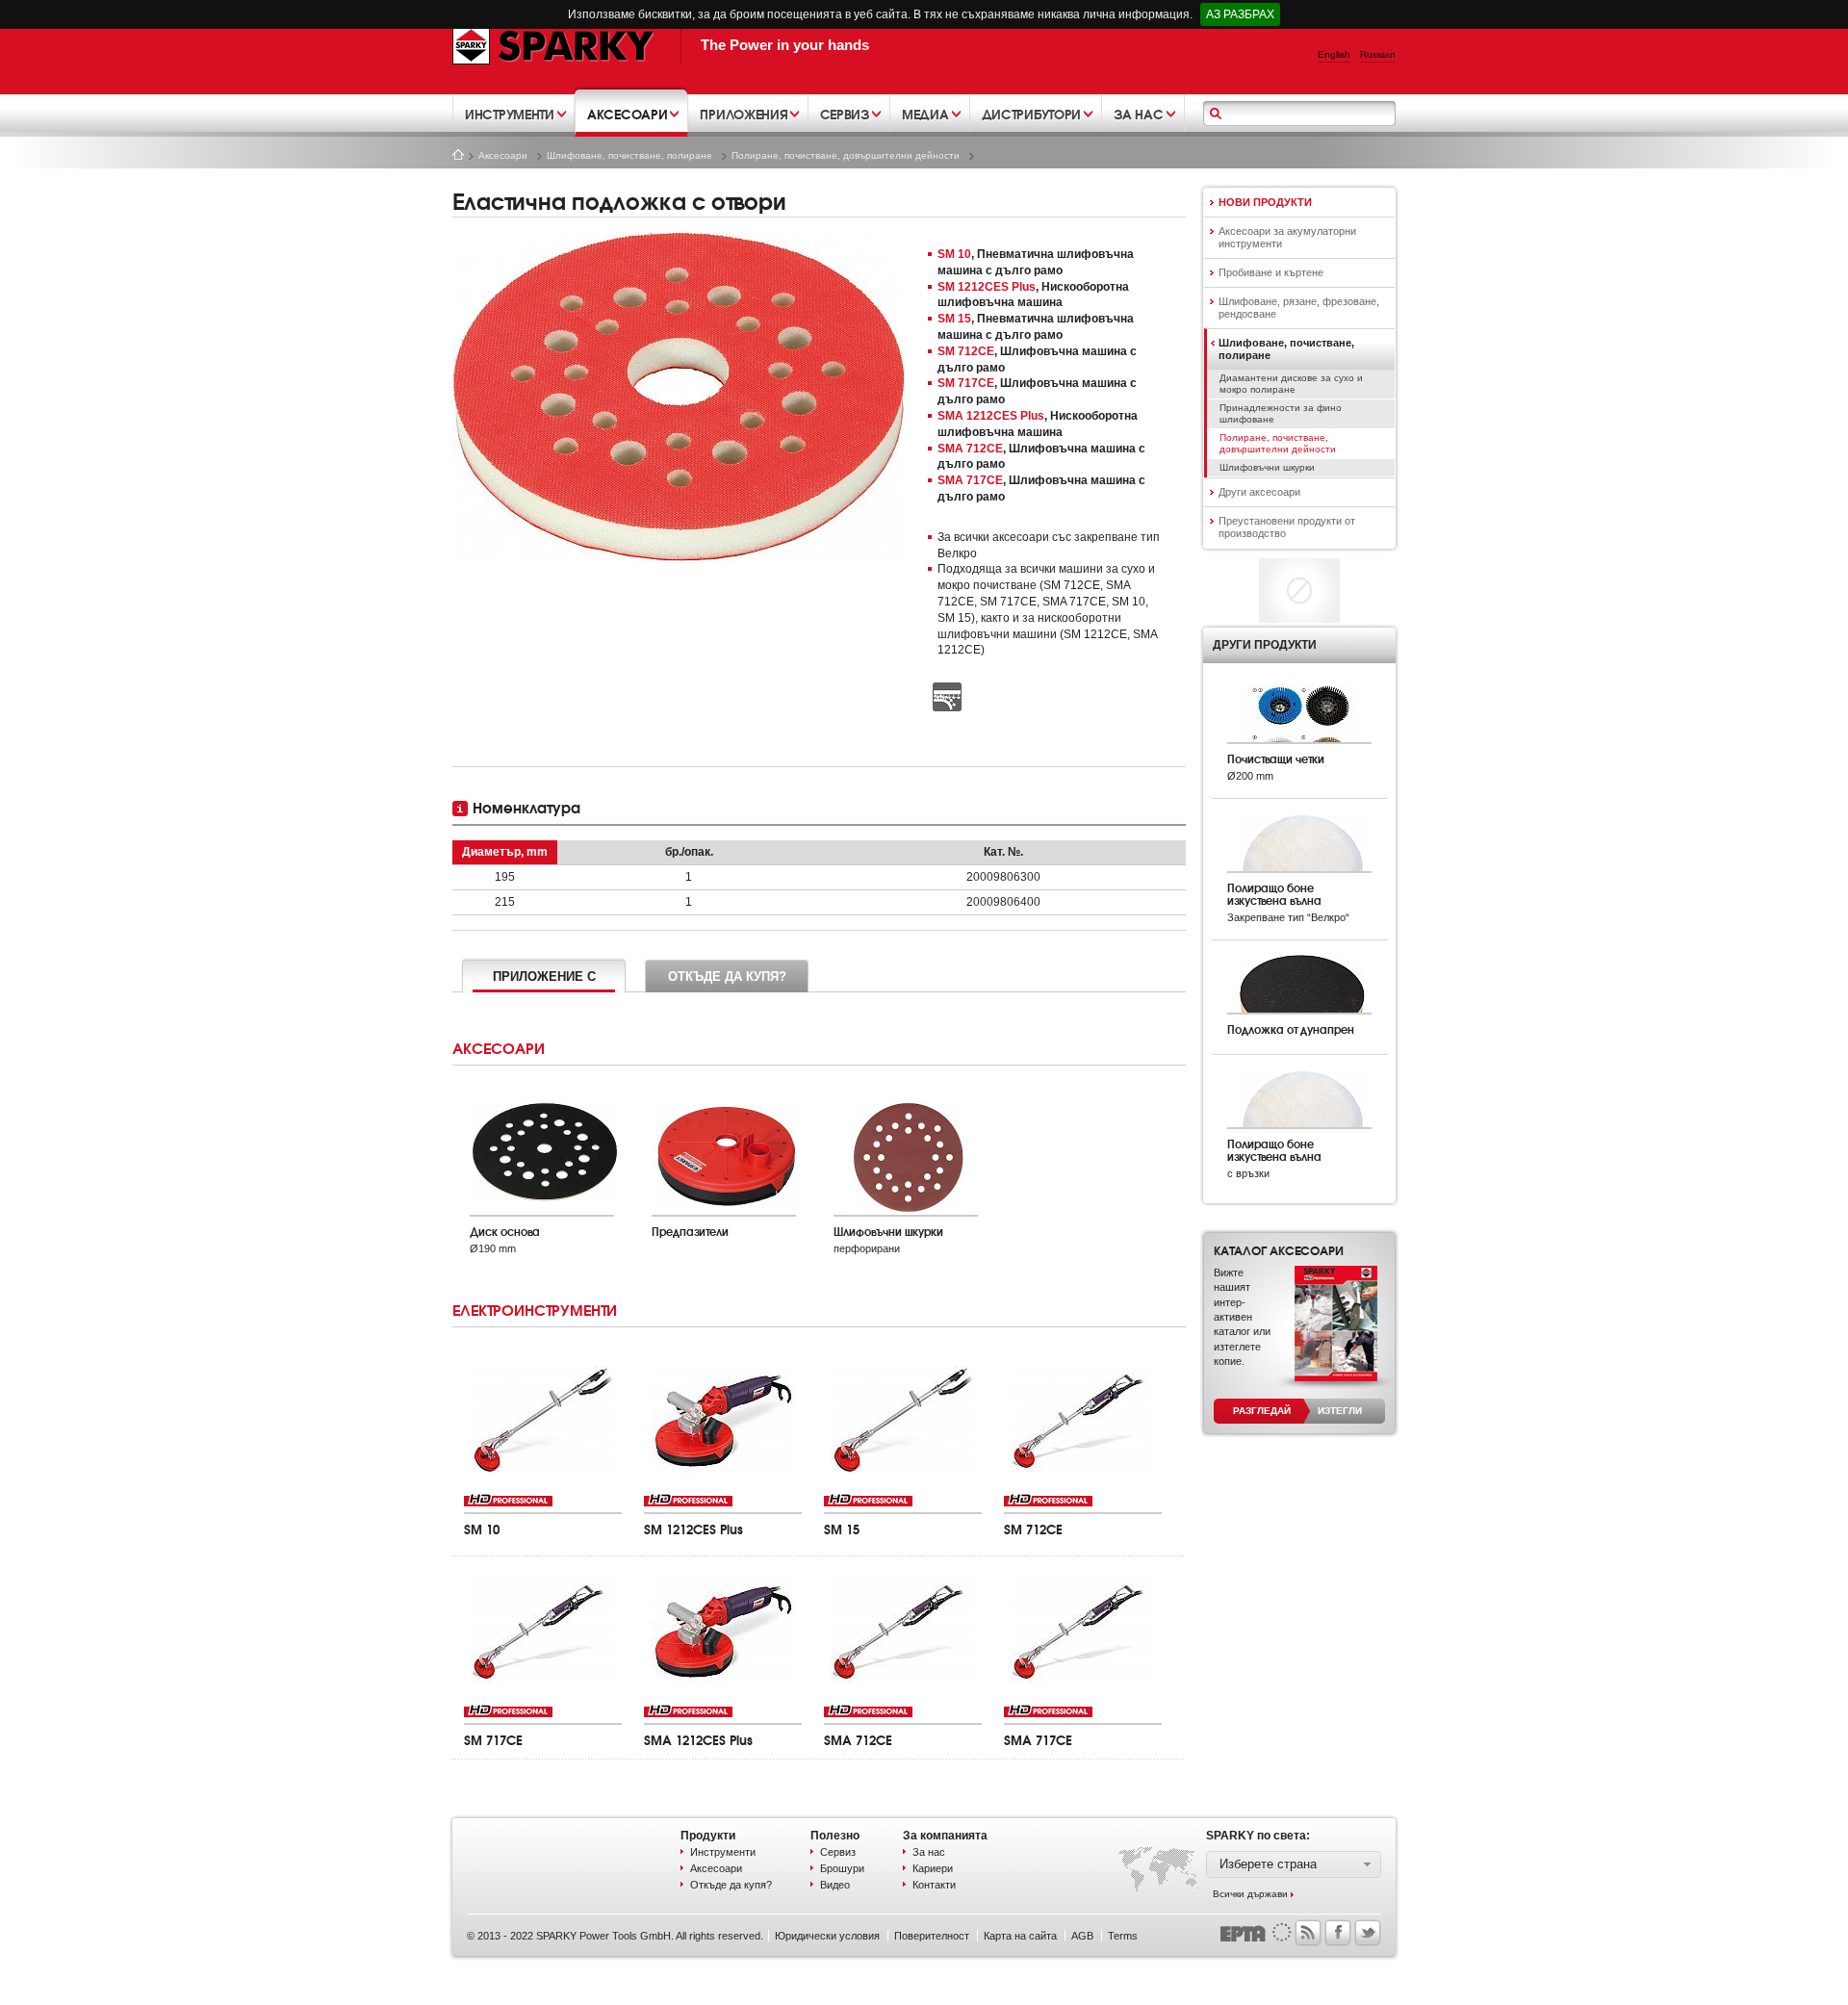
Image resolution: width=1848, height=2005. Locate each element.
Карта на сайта (1020, 1936)
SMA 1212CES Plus (991, 416)
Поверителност (932, 1936)
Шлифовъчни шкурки (1267, 467)
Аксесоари (503, 155)
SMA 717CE (970, 480)
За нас (929, 1852)
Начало (458, 154)
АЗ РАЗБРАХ (1240, 14)
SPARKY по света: (1258, 1836)
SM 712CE (966, 351)
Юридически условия (827, 1936)
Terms (1123, 1936)
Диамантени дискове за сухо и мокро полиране (1291, 384)
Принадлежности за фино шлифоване (1281, 413)
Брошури (842, 1868)
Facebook (1338, 1933)
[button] (1294, 1864)
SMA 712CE (970, 449)
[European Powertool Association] (1256, 1931)
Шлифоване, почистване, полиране (629, 155)
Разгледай (1262, 1411)
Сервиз (838, 1852)
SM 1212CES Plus (987, 287)
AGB (1082, 1936)
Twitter (1368, 1933)
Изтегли (1340, 1411)
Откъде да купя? (731, 1885)
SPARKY (553, 45)
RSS (1308, 1933)
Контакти (934, 1885)
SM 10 (954, 254)
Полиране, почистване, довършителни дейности (846, 155)
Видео (835, 1885)
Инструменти (723, 1852)
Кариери (933, 1868)
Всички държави (1250, 1894)
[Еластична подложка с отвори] (679, 397)
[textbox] (1302, 115)
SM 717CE (966, 383)
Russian (1378, 54)
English (1334, 54)
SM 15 (954, 319)
